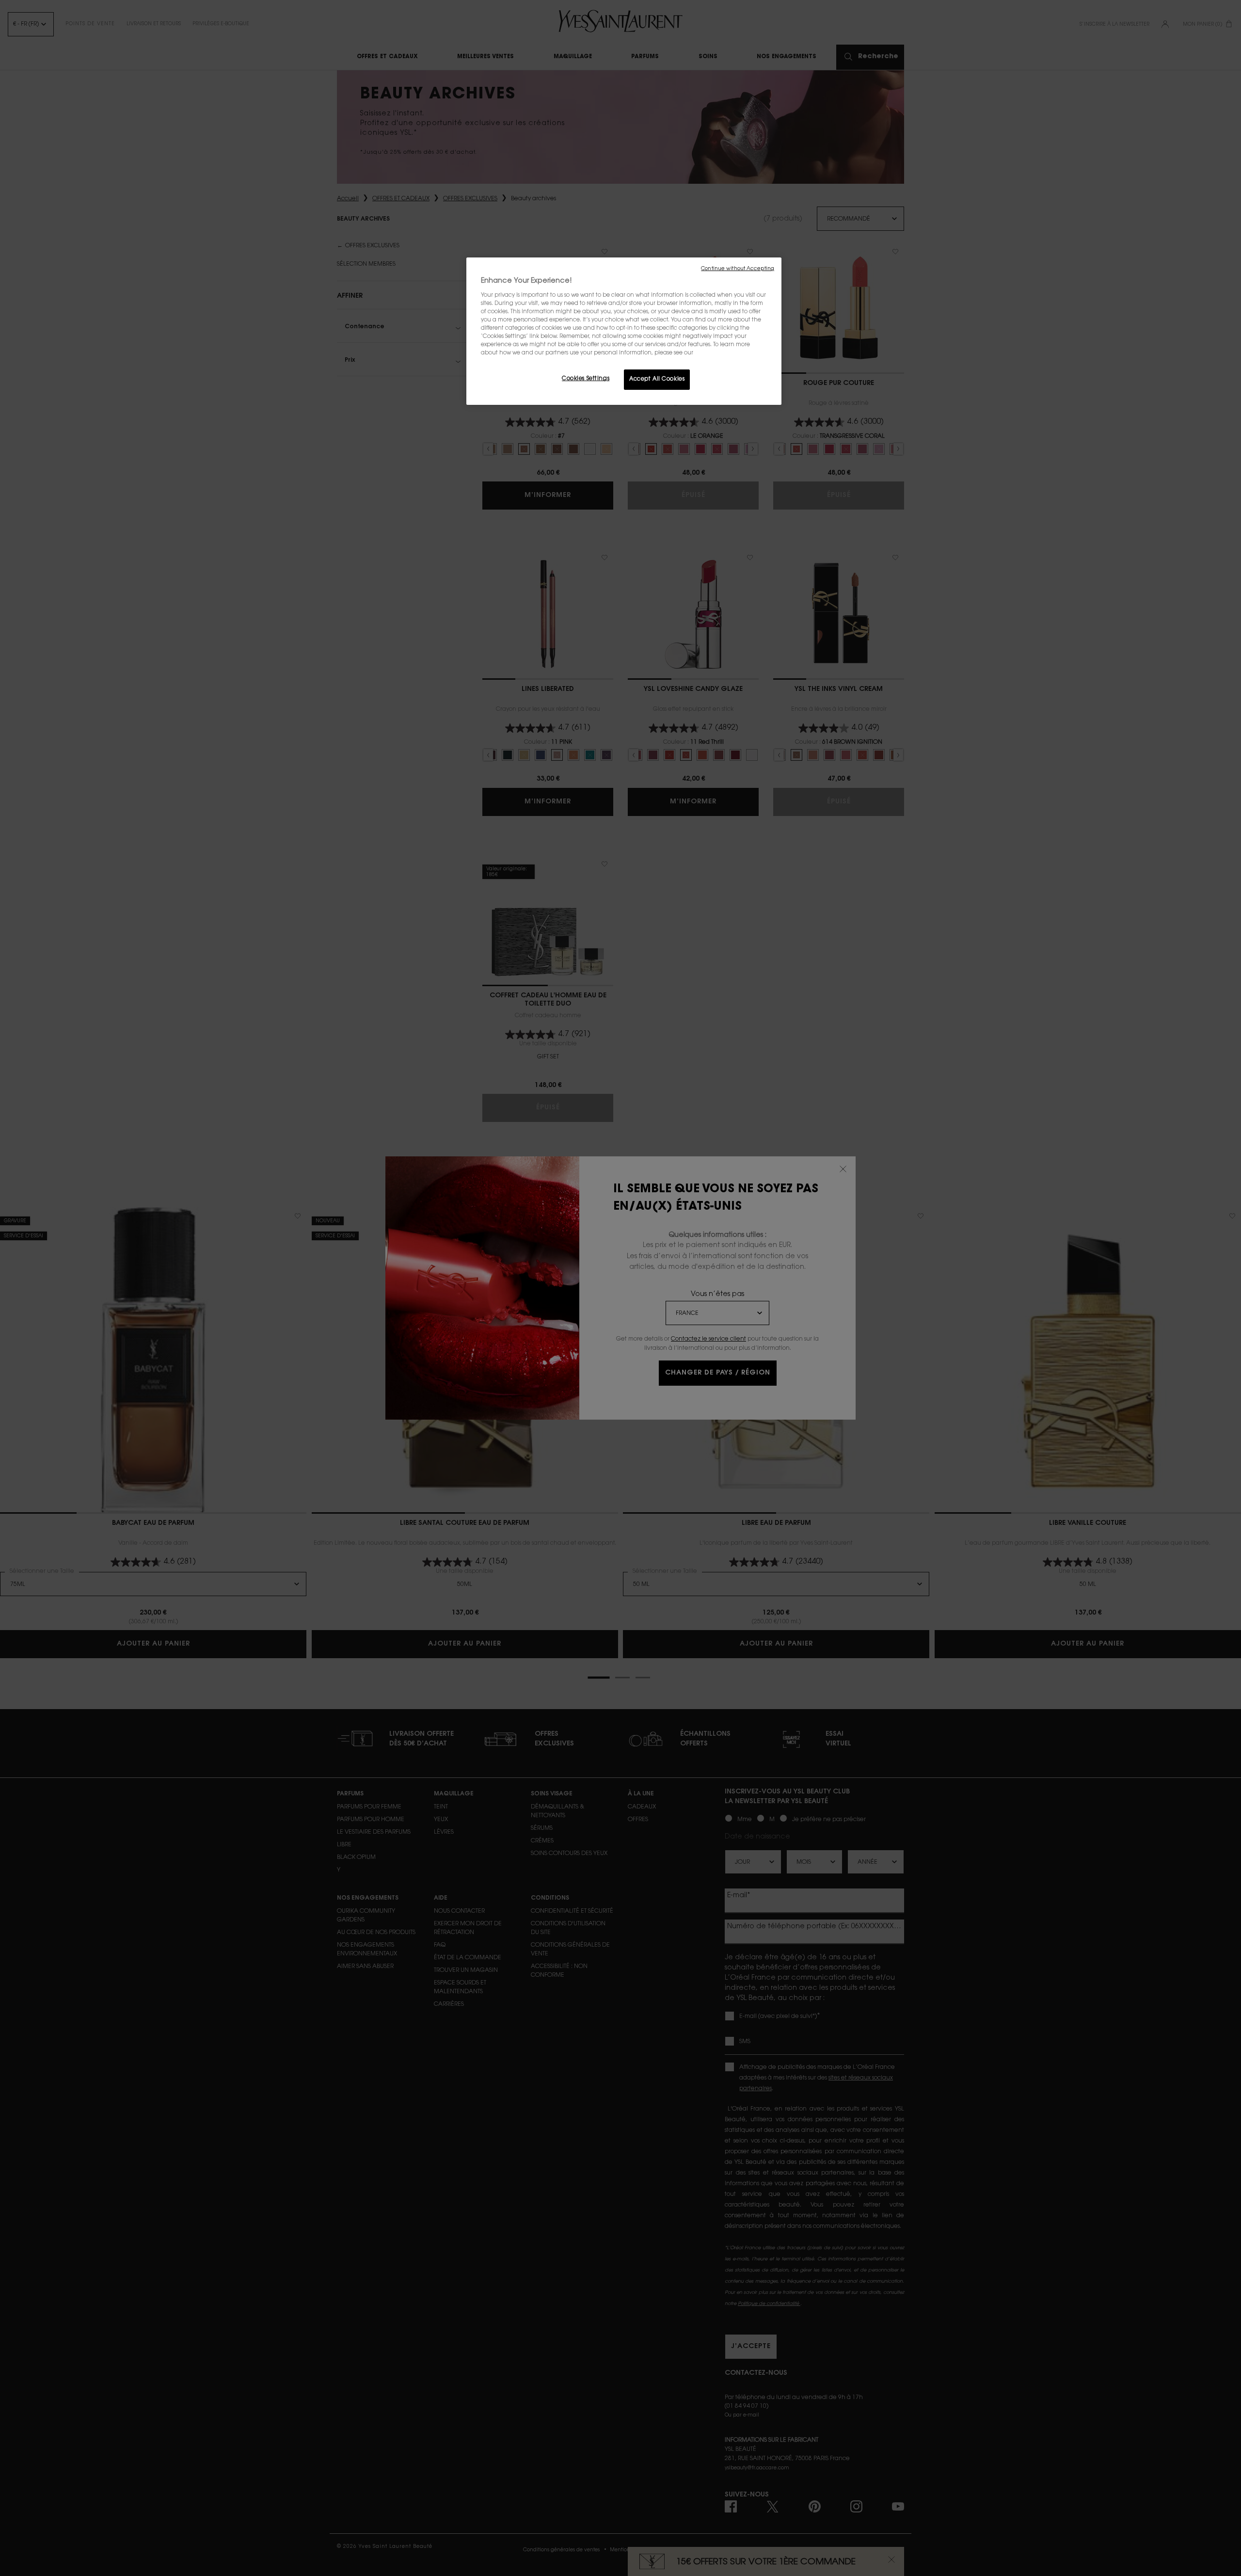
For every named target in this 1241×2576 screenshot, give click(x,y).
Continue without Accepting (738, 269)
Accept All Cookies (657, 379)
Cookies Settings (586, 379)
